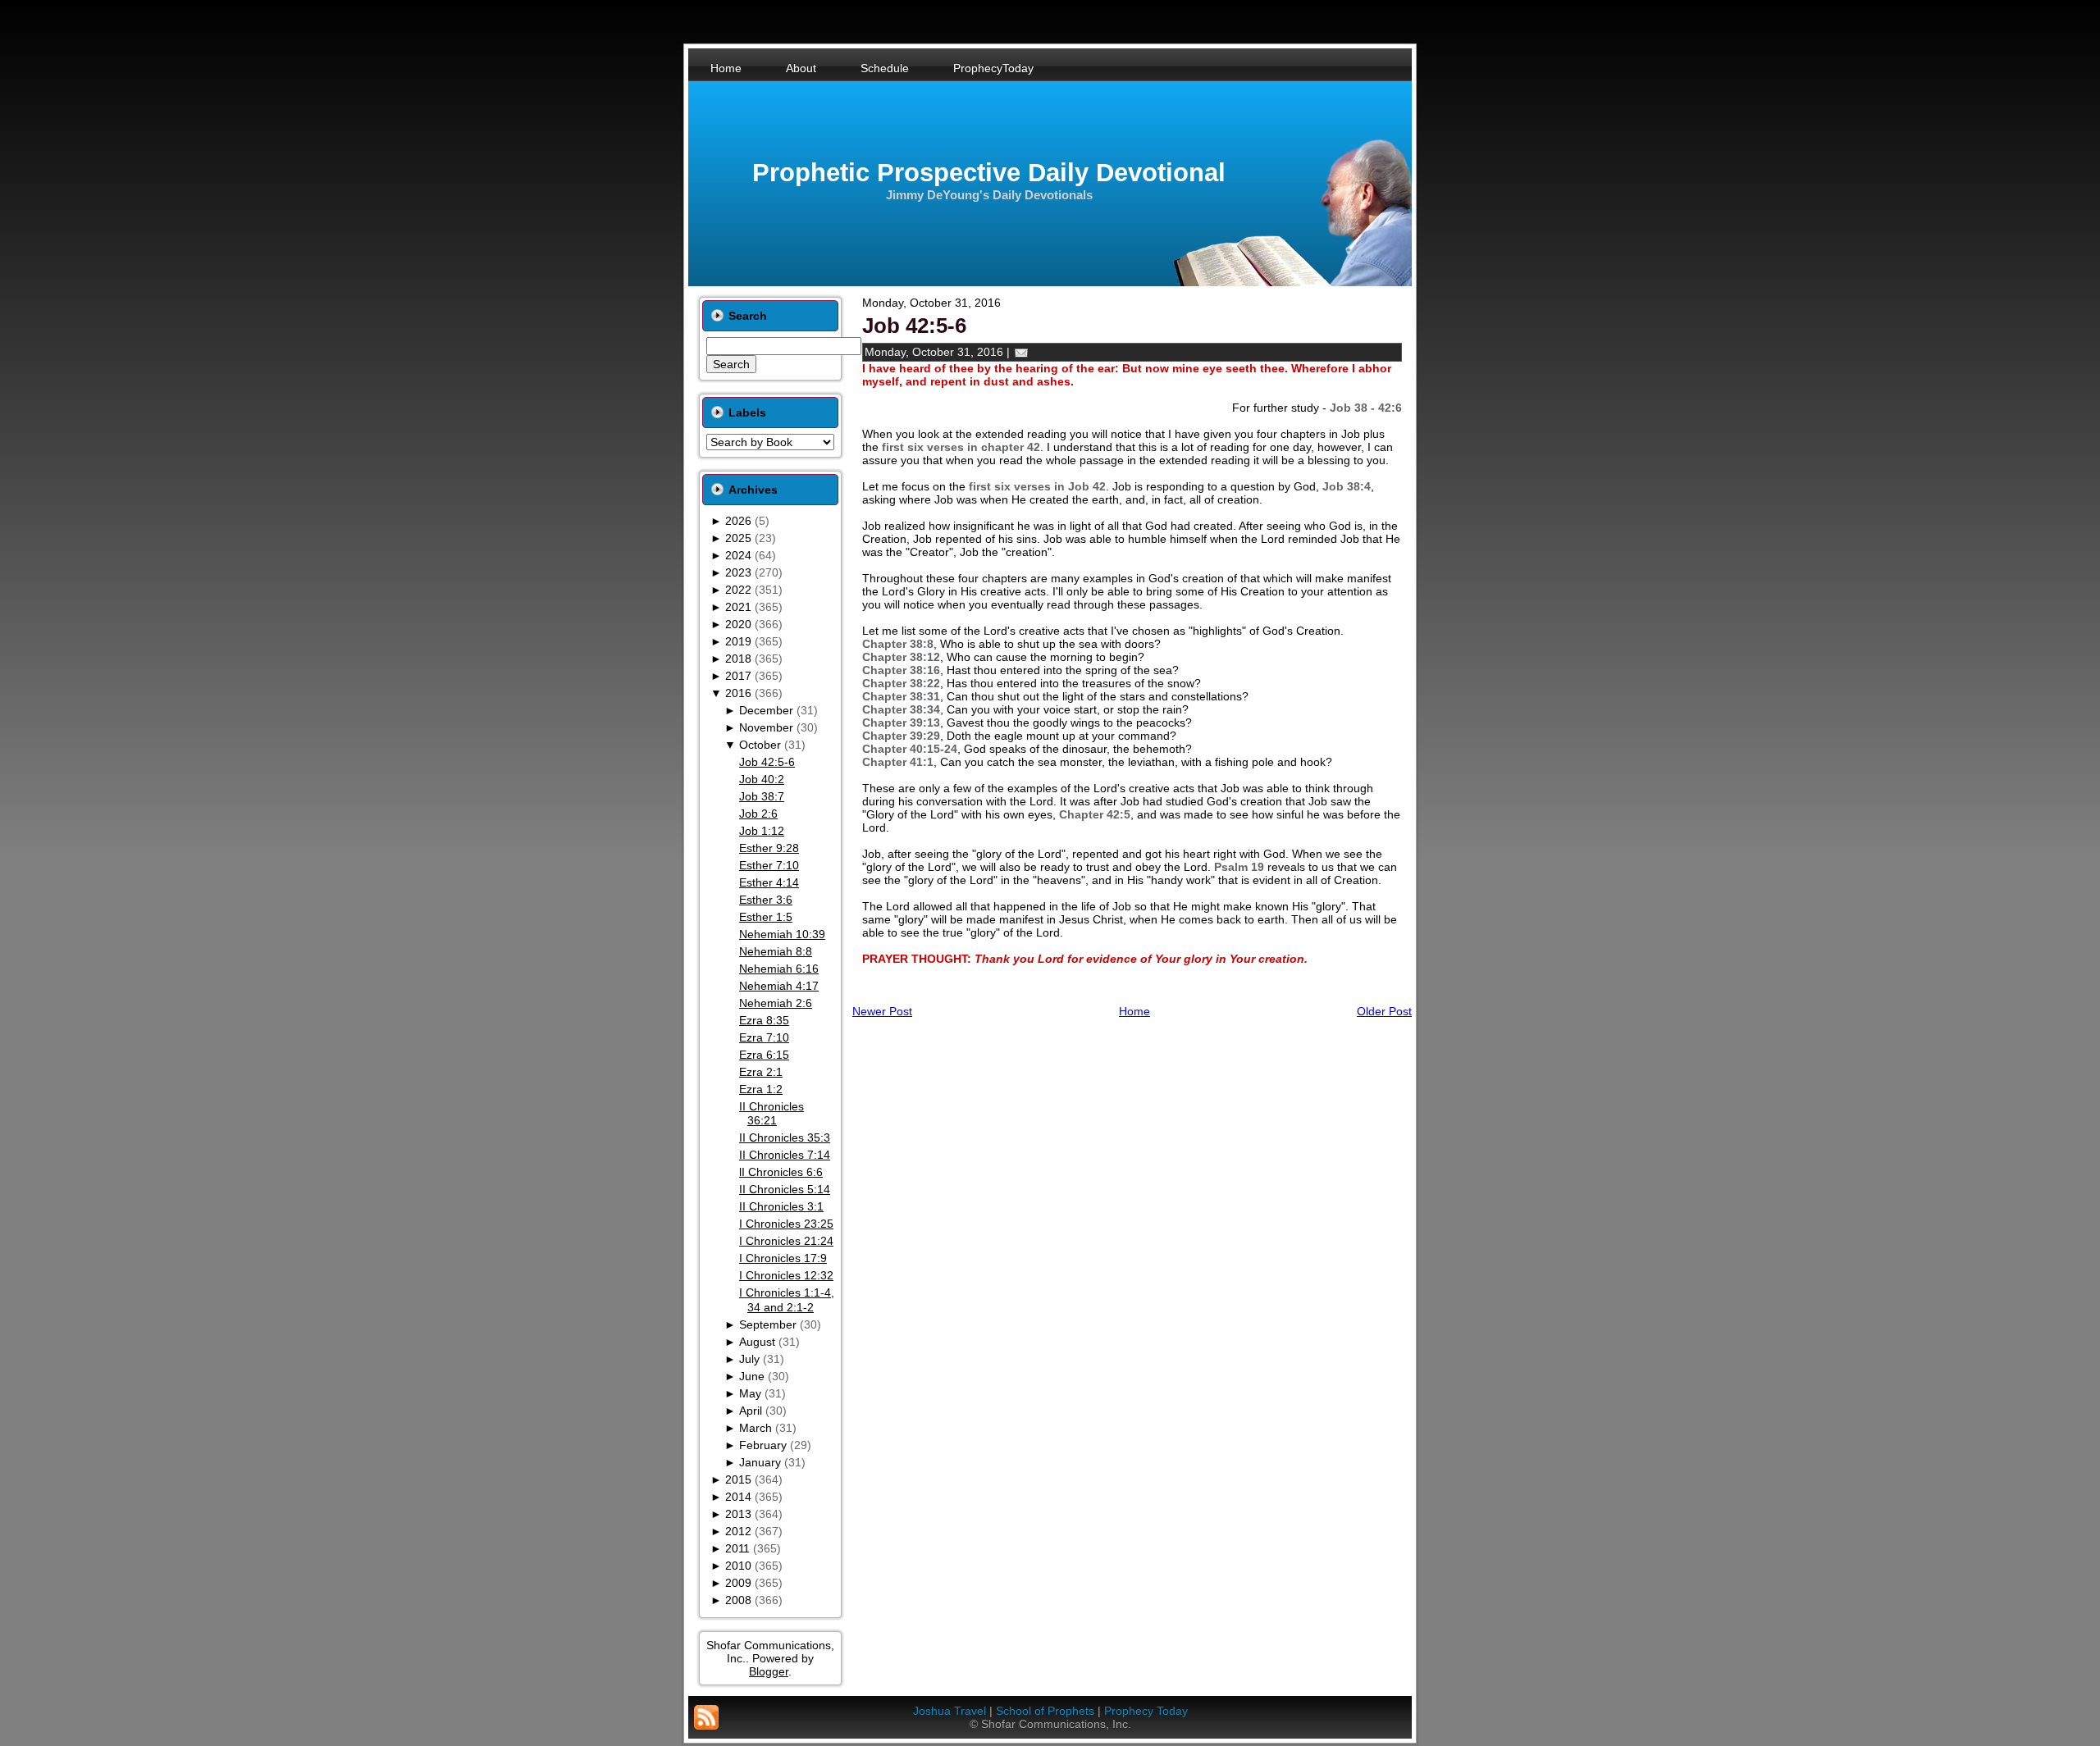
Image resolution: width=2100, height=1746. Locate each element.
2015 (738, 1479)
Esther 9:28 (769, 848)
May (750, 1393)
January (760, 1462)
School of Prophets (1045, 1711)
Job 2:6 (758, 814)
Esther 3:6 (766, 900)
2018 (738, 659)
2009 (738, 1583)
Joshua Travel (950, 1711)
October (760, 745)
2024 (738, 555)
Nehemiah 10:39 (782, 934)
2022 (738, 590)
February (763, 1445)
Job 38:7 (762, 796)
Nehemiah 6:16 (779, 969)
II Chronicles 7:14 (785, 1155)
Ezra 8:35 (764, 1020)
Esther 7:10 (769, 865)
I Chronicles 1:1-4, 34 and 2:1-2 (787, 1300)
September (768, 1324)
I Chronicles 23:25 (786, 1224)
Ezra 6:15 (764, 1055)
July (749, 1359)
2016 (738, 693)
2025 (738, 538)
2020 (738, 624)
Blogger (769, 1671)
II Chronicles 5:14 (785, 1189)
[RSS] (706, 1717)
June (752, 1376)
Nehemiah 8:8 (776, 951)
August (757, 1342)
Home (1134, 1011)
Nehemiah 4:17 (779, 986)
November (766, 727)
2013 (738, 1514)
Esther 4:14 (769, 882)
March (756, 1428)
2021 (738, 607)
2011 (737, 1548)
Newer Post (882, 1011)
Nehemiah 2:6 (776, 1003)
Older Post (1384, 1011)
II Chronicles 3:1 (781, 1206)
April (751, 1411)
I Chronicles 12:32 (786, 1275)
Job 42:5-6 (767, 762)
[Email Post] (1021, 352)
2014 (738, 1497)
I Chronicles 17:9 (783, 1258)
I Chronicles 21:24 (786, 1241)
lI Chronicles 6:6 (781, 1172)
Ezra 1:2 (761, 1089)
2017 (738, 676)
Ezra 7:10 (764, 1037)
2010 (738, 1566)
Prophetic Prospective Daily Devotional (989, 173)
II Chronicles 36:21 (772, 1114)
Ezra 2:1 (761, 1072)
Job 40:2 (762, 779)
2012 (738, 1531)
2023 (738, 572)
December (766, 710)
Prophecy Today (1146, 1711)
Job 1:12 (762, 831)
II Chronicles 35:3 (785, 1137)
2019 (738, 641)
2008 (738, 1600)
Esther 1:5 (766, 917)
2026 (738, 521)
